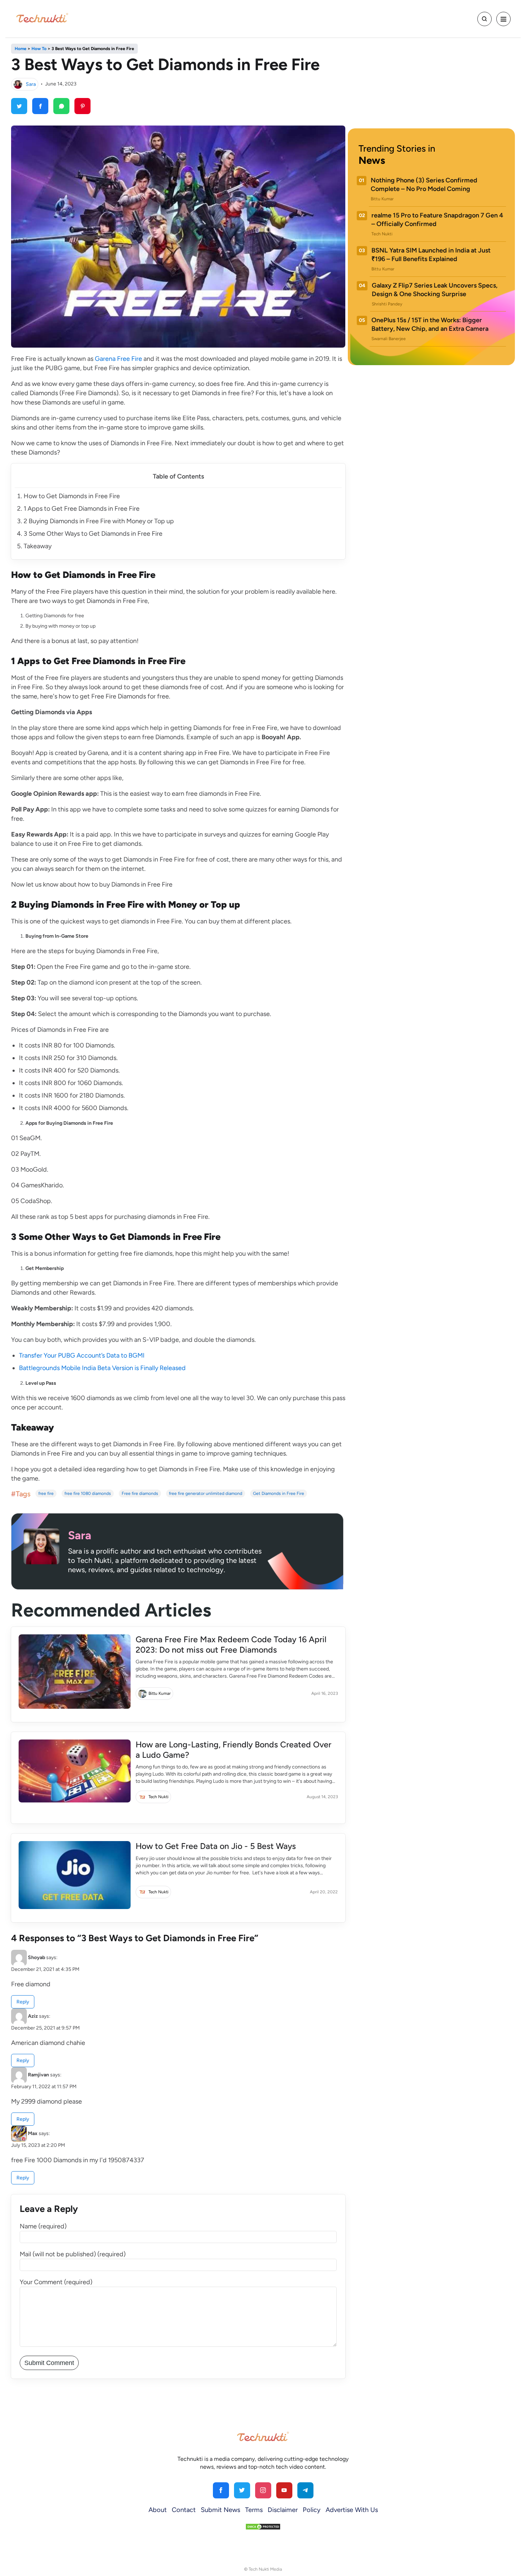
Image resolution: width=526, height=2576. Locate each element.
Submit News (220, 2510)
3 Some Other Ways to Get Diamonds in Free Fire (93, 534)
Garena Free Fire (118, 359)
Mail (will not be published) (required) (73, 2254)
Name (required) (43, 2226)
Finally (149, 1368)
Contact (184, 2510)
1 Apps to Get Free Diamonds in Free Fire (82, 509)
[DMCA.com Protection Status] (263, 2526)
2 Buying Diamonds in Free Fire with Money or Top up (99, 521)
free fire (46, 1493)
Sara (31, 84)
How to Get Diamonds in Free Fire (72, 496)
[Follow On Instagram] (263, 2490)
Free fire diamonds (140, 1493)
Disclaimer (283, 2510)
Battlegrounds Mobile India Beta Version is (79, 1368)
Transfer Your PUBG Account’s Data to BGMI (82, 1355)
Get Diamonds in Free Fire (279, 1493)
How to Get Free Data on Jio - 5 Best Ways (216, 1846)
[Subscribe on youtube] (284, 2490)
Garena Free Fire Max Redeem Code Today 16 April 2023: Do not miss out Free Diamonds (231, 1645)
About (158, 2510)
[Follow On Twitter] (242, 2490)
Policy (312, 2510)
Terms (254, 2510)
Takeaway (38, 546)
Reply (23, 2002)
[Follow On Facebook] (221, 2490)
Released (172, 1368)
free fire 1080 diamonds (88, 1493)
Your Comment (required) (56, 2282)
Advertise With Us (352, 2510)
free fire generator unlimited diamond (206, 1493)
